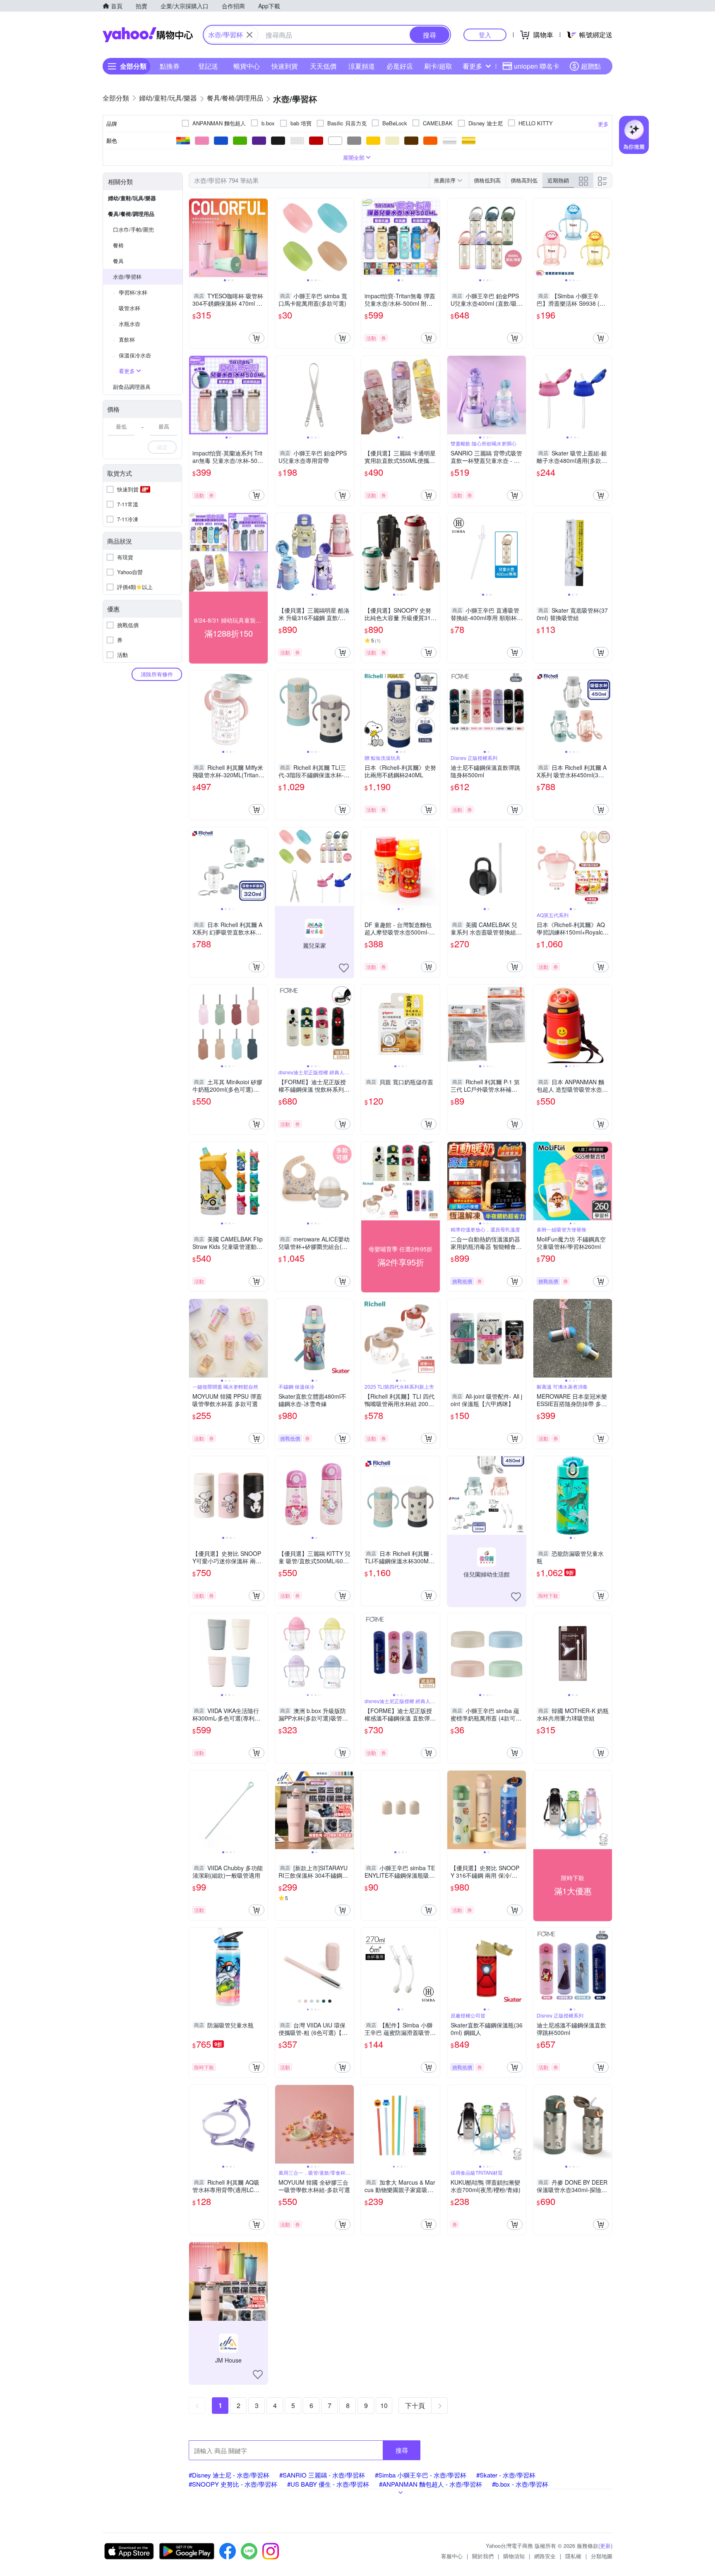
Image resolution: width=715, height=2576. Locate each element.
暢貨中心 (247, 66)
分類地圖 (602, 2556)
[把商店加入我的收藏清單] (344, 968)
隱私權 (573, 2556)
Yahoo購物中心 (148, 35)
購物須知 (514, 2556)
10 (384, 2405)
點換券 (170, 66)
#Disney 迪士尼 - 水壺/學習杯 (229, 2475)
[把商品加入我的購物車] (257, 338)
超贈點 (591, 66)
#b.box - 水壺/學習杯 (520, 2484)
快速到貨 (285, 66)
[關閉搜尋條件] (250, 35)
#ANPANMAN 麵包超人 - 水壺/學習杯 (431, 2484)
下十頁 (415, 2405)
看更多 (473, 66)
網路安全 (545, 2556)
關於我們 (483, 2556)
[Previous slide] (194, 238)
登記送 (208, 66)
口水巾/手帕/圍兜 (133, 229)
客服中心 (452, 2556)
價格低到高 (487, 180)
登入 (485, 35)
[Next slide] (262, 238)
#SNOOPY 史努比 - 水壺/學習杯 (233, 2484)
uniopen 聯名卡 (537, 66)
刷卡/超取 (438, 66)
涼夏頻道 (362, 66)
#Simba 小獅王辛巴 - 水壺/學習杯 (421, 2475)
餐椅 (118, 245)
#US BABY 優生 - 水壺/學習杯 (328, 2484)
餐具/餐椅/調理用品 (131, 214)
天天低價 (323, 66)
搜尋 (402, 2450)
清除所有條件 (157, 674)
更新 (605, 2546)
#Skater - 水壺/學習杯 (506, 2475)
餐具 (118, 261)
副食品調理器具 (132, 387)
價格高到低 (524, 180)
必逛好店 (400, 66)
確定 (162, 447)
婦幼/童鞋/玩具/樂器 (132, 198)
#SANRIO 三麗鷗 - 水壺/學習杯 (322, 2475)
